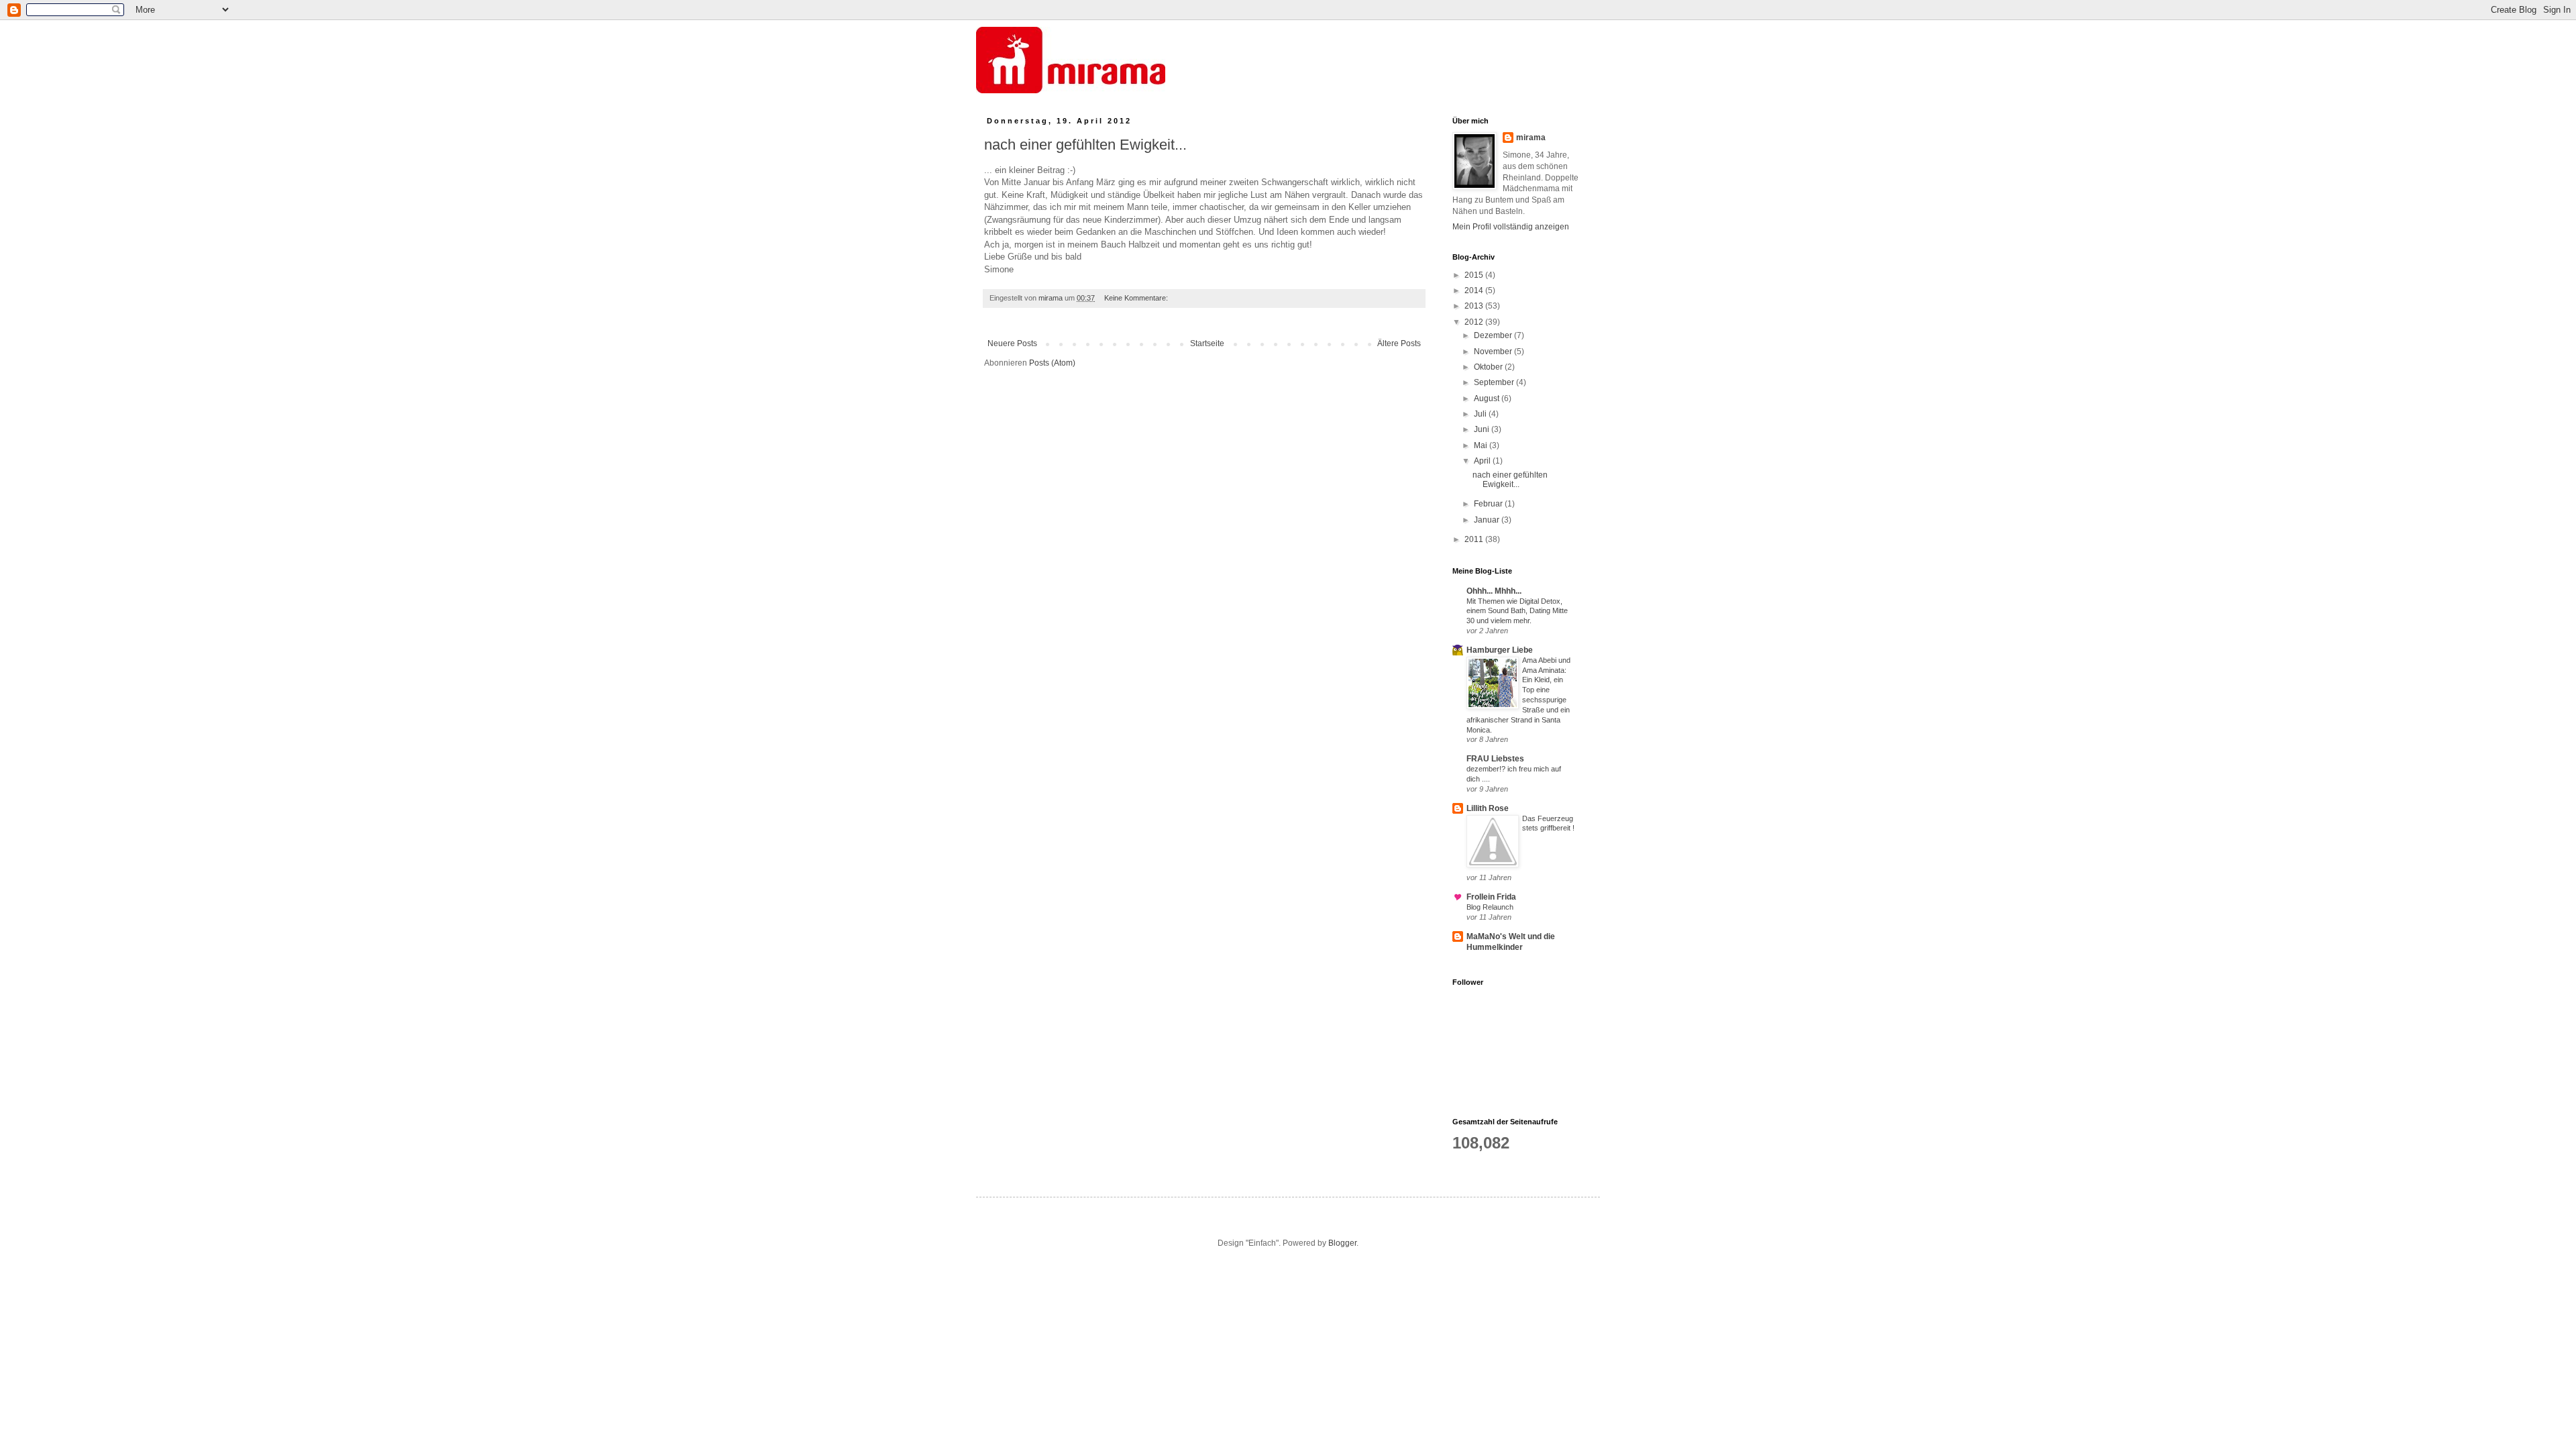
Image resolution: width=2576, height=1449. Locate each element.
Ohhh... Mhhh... (1494, 591)
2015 (1475, 275)
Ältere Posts (1399, 343)
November (1494, 352)
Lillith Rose (1488, 808)
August (1488, 398)
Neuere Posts (1012, 343)
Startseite (1207, 343)
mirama (1531, 138)
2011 (1475, 539)
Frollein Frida (1491, 897)
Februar (1489, 504)
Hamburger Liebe (1500, 650)
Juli (1481, 414)
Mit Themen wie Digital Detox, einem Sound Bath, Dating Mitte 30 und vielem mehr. (1517, 611)
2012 (1475, 322)
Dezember (1494, 335)
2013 (1475, 306)
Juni (1483, 429)
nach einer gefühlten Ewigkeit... (1085, 145)
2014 (1475, 290)
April (1483, 461)
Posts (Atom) (1052, 363)
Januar (1488, 520)
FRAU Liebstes (1495, 759)
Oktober (1489, 367)
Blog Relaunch (1490, 907)
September (1495, 382)
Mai (1482, 445)
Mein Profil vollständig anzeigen (1511, 227)
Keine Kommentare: (1137, 298)
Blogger (1342, 1243)
